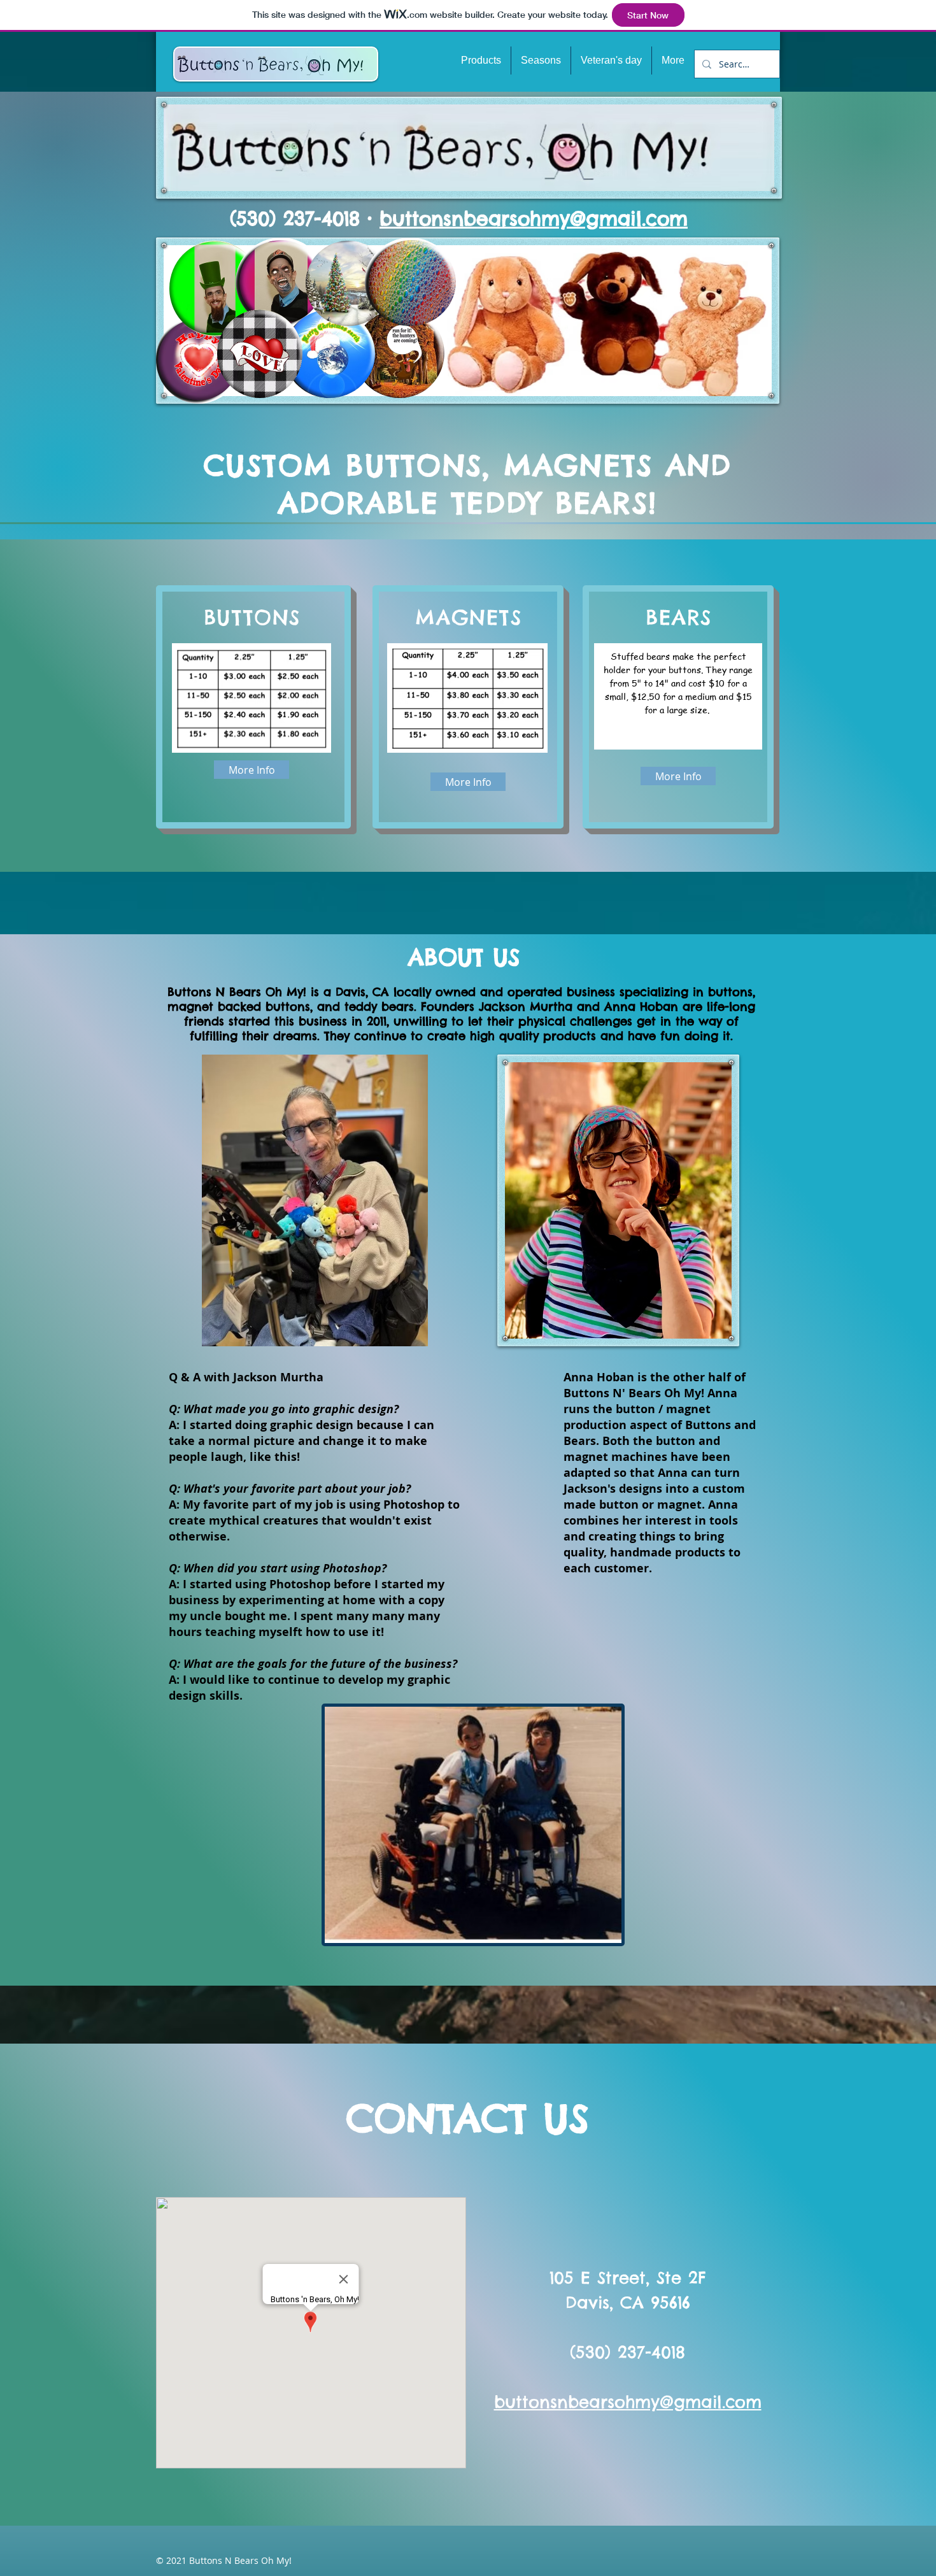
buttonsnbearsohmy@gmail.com (534, 218)
